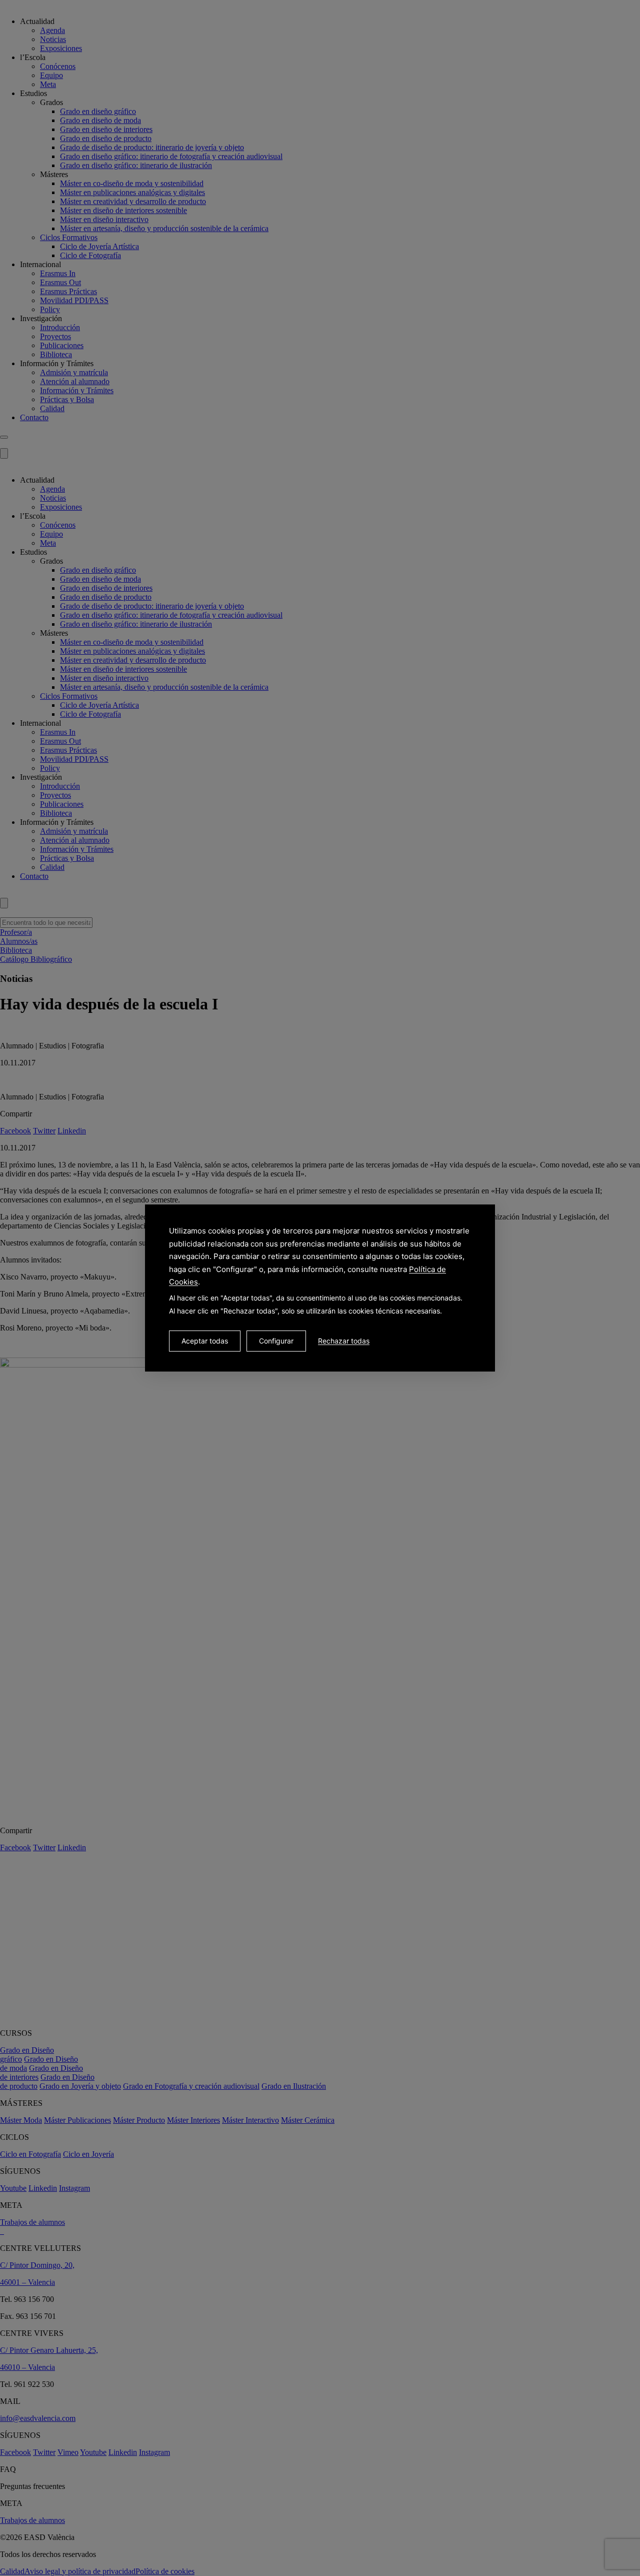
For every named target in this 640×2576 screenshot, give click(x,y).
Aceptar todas (205, 1341)
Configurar (276, 1341)
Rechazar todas (344, 1341)
